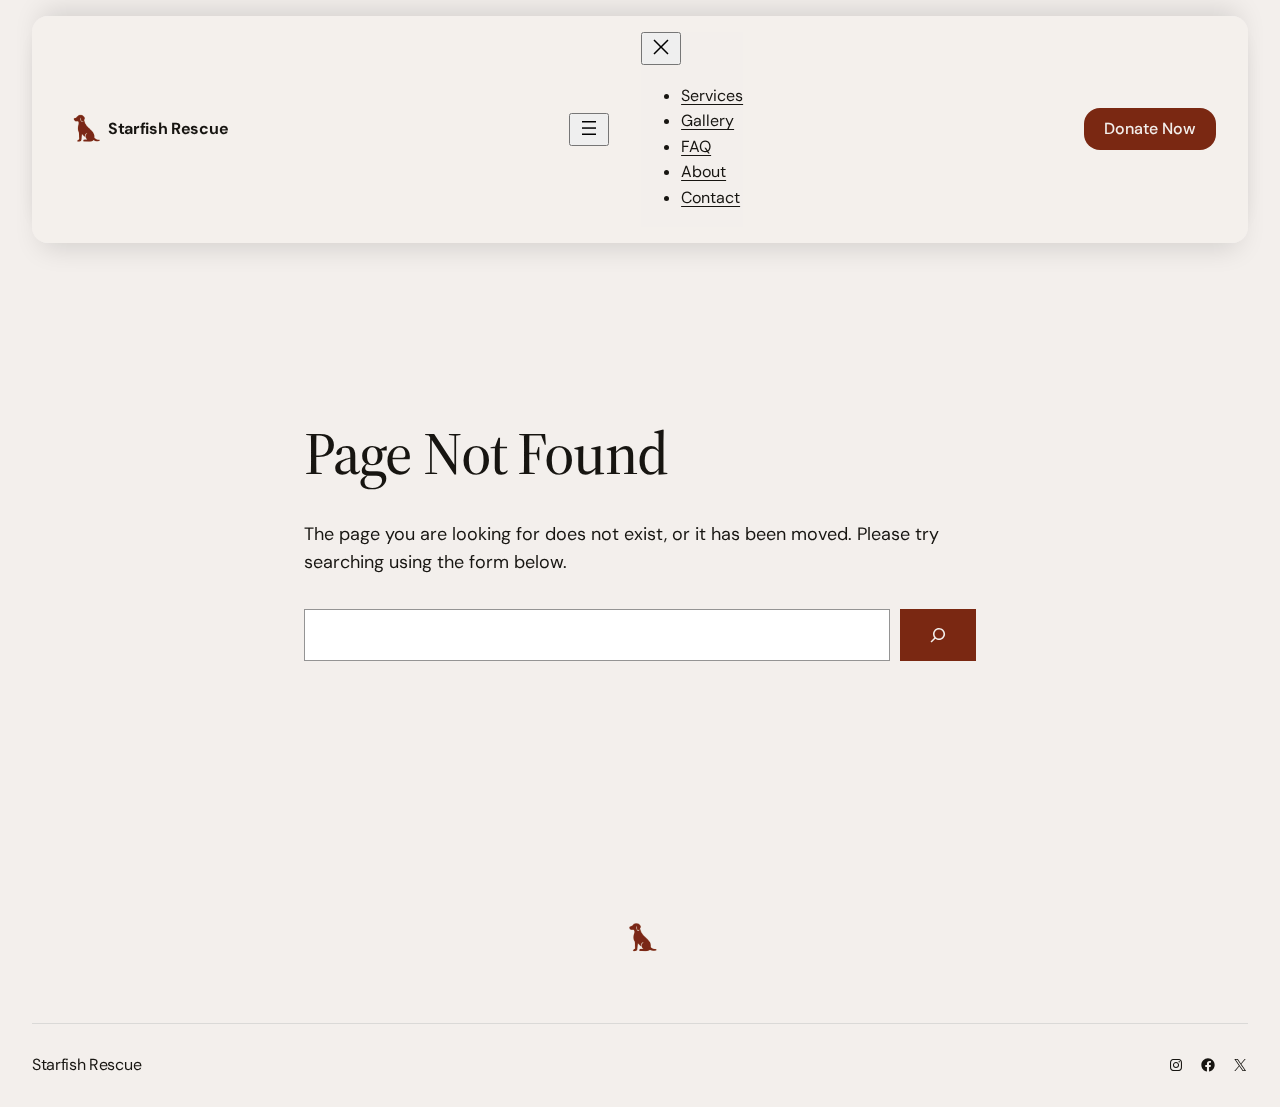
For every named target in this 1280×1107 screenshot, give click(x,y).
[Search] (938, 635)
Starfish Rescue (168, 128)
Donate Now (1150, 128)
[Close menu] (661, 48)
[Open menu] (589, 129)
